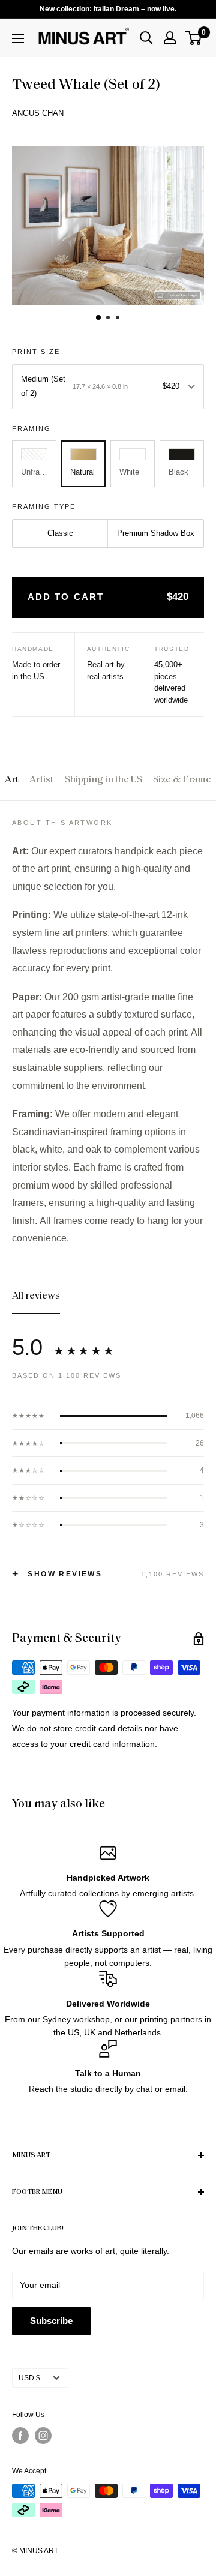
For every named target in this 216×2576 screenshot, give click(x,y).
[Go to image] (98, 317)
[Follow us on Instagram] (43, 2436)
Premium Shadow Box (156, 533)
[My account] (170, 38)
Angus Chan (38, 113)
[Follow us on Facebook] (20, 2436)
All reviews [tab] (36, 1296)
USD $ (29, 2378)
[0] (194, 38)
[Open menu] (18, 38)
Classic (60, 533)
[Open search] (146, 38)
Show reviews (57, 1574)
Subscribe (51, 2321)
